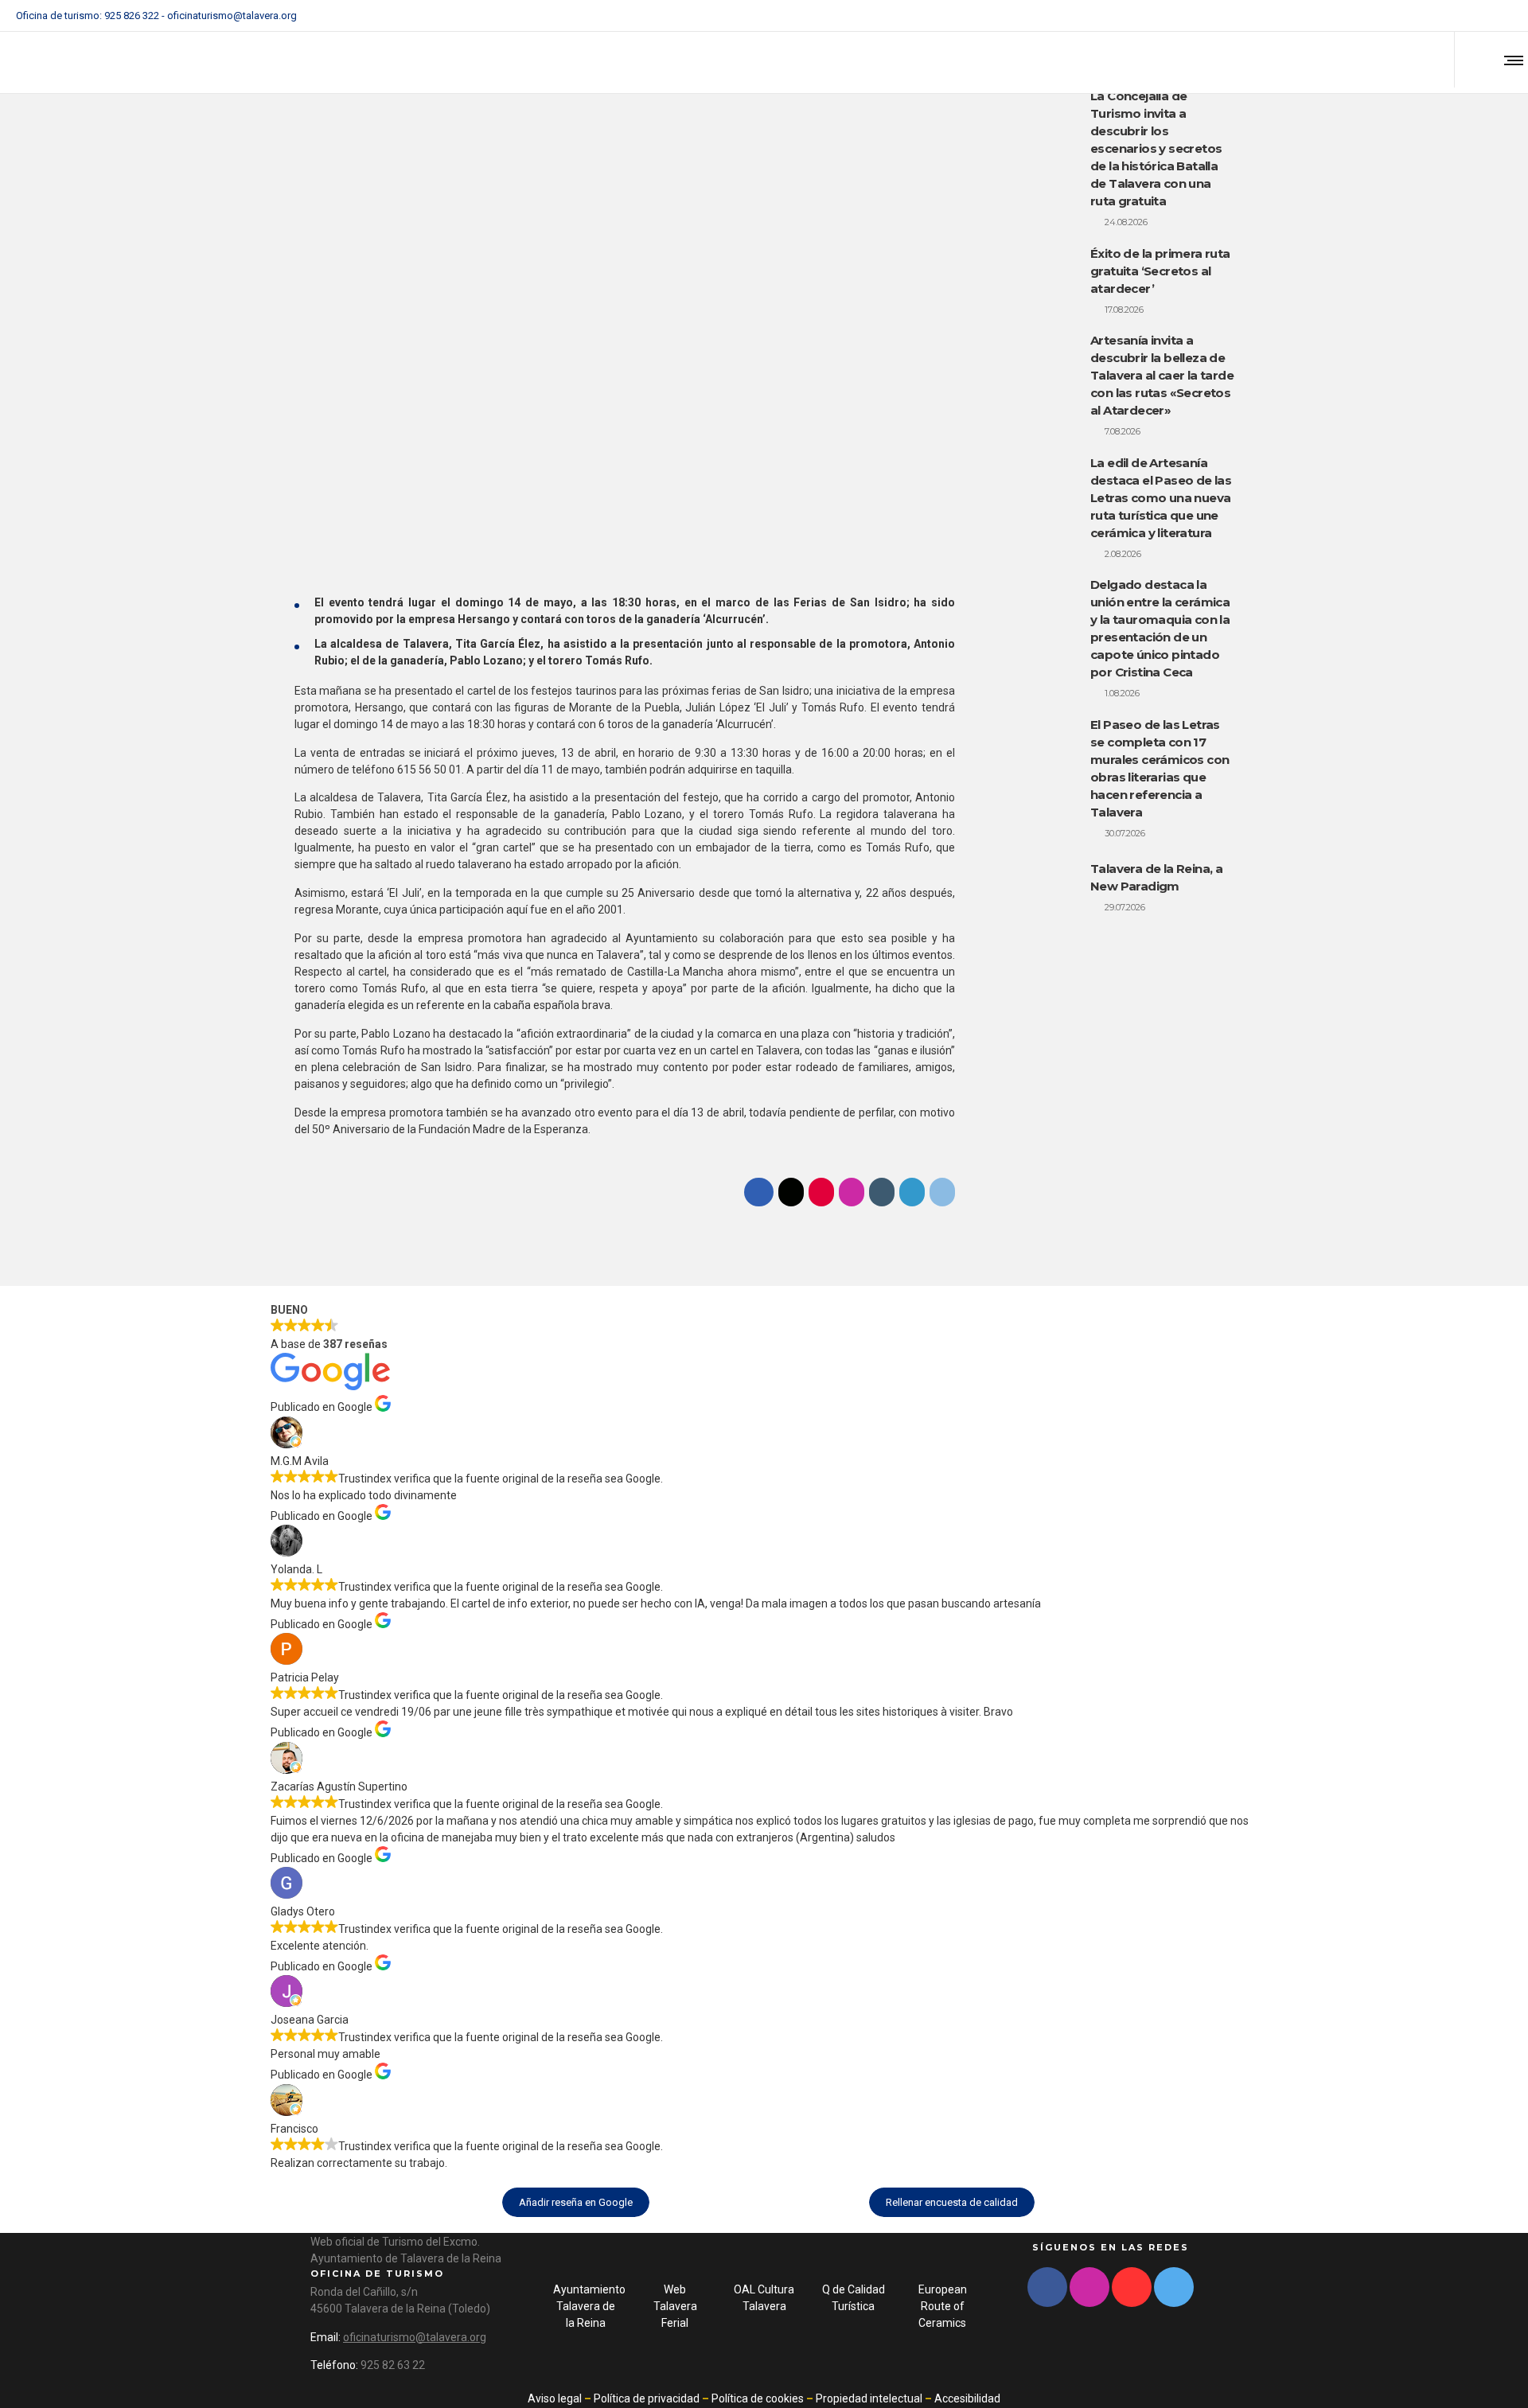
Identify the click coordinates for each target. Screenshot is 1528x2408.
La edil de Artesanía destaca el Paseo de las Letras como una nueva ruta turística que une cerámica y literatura (1161, 498)
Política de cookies (758, 2398)
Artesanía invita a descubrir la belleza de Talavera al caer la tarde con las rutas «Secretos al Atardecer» (1162, 375)
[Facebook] (1445, 16)
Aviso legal (555, 2398)
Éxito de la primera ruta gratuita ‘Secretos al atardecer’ (1160, 271)
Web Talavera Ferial (675, 2306)
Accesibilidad (967, 2398)
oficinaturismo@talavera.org (232, 16)
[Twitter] (1487, 16)
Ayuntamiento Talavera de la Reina (589, 2306)
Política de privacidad (647, 2398)
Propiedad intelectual (869, 2398)
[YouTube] (1507, 16)
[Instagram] (1466, 16)
